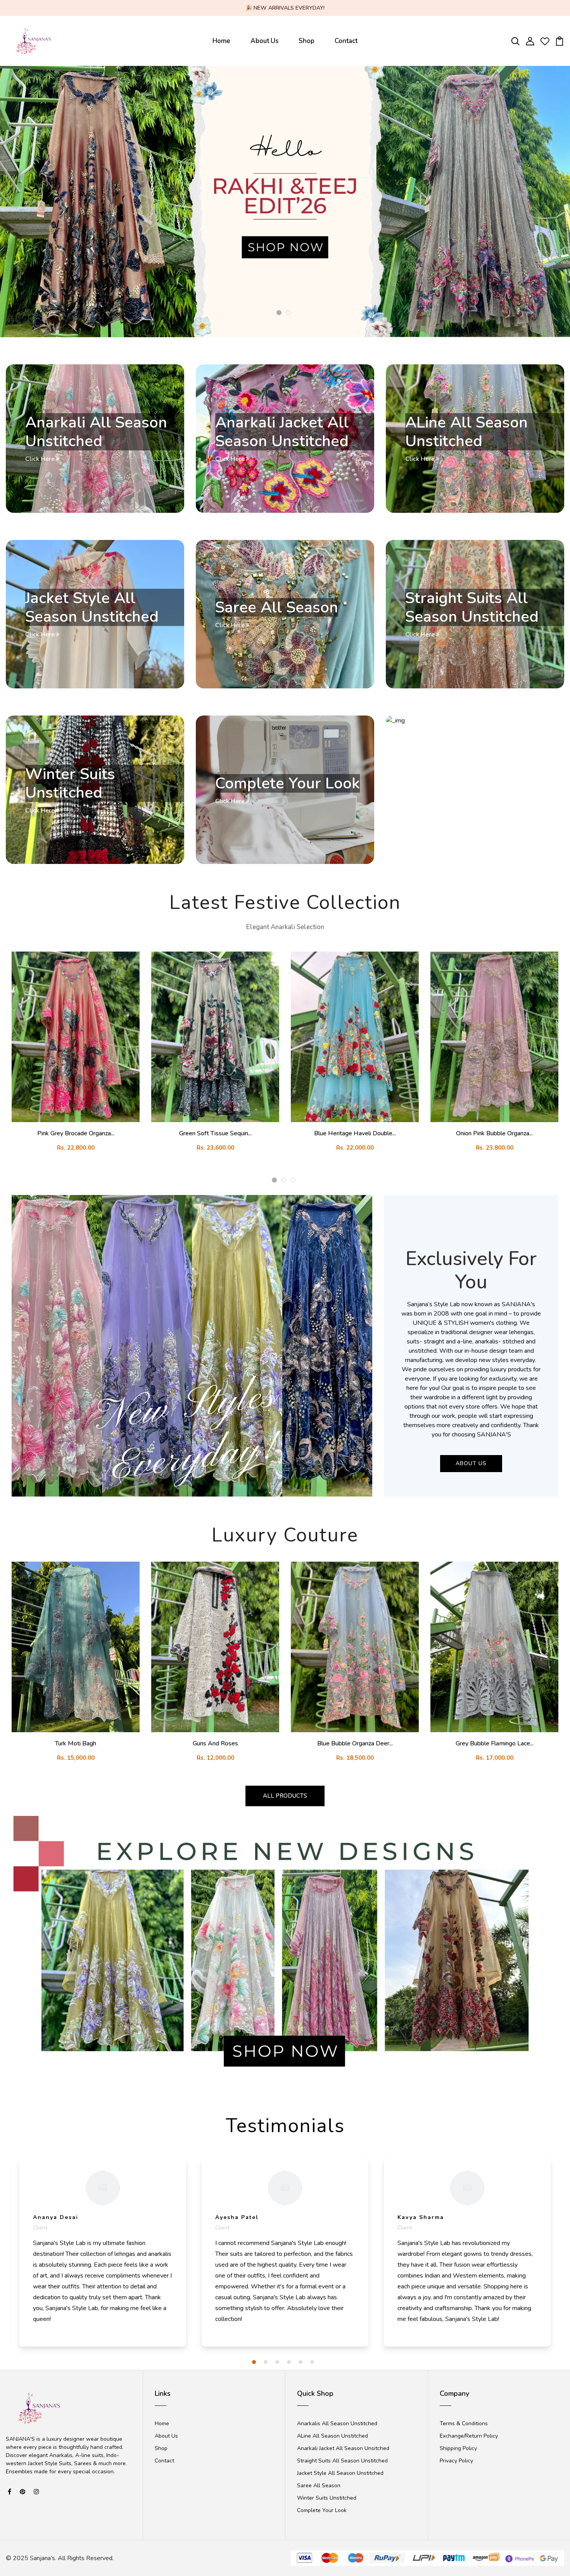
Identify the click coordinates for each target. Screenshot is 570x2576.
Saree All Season (319, 2485)
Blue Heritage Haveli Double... (355, 1133)
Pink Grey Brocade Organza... (76, 1133)
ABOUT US (471, 1463)
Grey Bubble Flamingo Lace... (495, 1743)
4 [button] (289, 2362)
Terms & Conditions (464, 2423)
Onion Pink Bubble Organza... (494, 1133)
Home (221, 41)
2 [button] (288, 313)
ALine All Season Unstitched (332, 2436)
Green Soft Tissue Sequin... (215, 1133)
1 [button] (279, 313)
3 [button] (293, 1180)
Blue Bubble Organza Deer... (355, 1743)
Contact (346, 41)
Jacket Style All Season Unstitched (340, 2473)
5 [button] (301, 2362)
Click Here (40, 459)
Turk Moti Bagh (76, 1743)
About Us (264, 41)
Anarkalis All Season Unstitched (337, 2423)
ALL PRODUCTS (285, 1796)
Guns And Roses (215, 1743)
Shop (307, 41)
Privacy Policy (456, 2461)
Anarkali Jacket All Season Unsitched (343, 2448)
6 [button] (312, 2362)
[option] (285, 202)
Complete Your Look (322, 2510)
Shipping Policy (458, 2448)
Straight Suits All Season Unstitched (342, 2461)
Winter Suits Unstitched (327, 2498)
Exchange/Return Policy (469, 2436)
